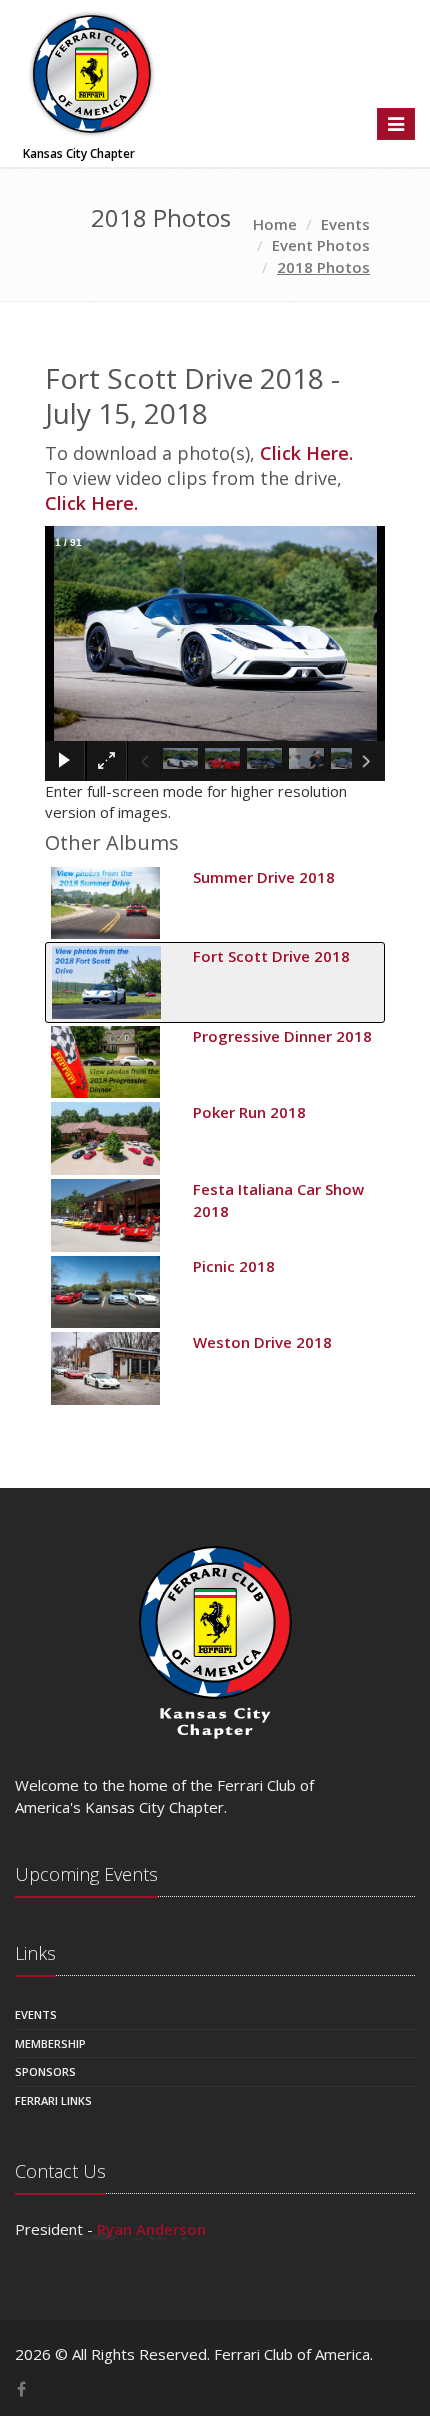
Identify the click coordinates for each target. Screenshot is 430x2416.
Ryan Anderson (151, 2229)
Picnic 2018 (234, 1266)
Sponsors (45, 2071)
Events (36, 2014)
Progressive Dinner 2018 (282, 1036)
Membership (50, 2043)
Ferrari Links (53, 2100)
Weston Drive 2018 (262, 1342)
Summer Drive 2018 (264, 877)
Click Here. (306, 453)
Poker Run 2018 (249, 1112)
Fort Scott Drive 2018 (271, 956)
